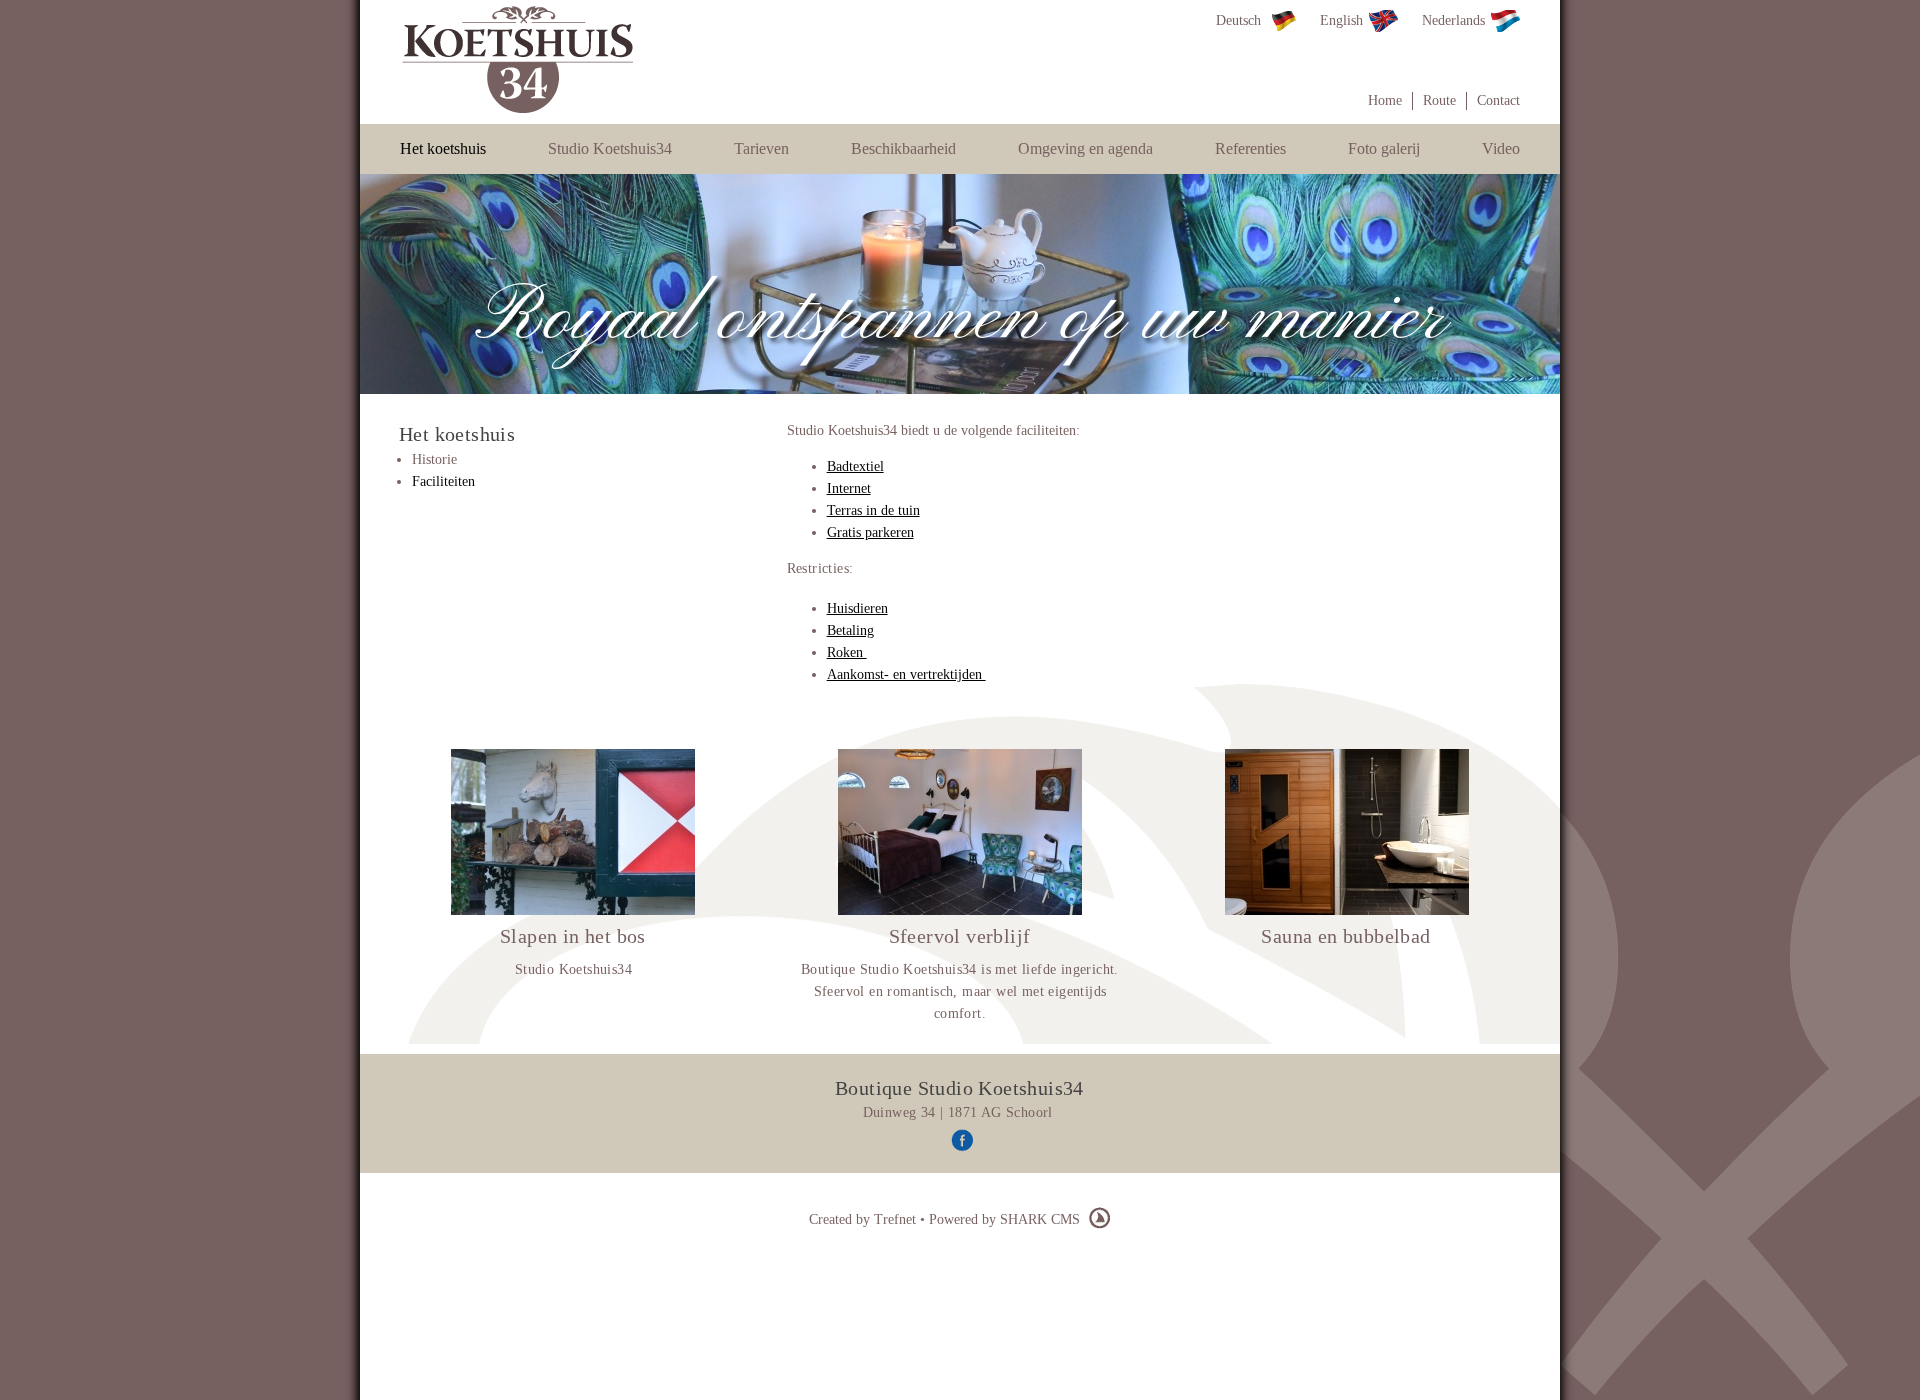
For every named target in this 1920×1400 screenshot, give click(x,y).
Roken (847, 652)
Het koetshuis (443, 148)
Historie (434, 459)
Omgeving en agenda (1085, 148)
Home (1385, 100)
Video (1501, 148)
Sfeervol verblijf (960, 936)
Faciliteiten (443, 481)
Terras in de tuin (873, 510)
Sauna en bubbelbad (1345, 936)
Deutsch (1238, 20)
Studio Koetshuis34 (610, 148)
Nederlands (1453, 20)
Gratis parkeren (870, 532)
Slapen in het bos (573, 936)
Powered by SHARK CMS (1006, 1219)
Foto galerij (1384, 148)
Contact (1498, 100)
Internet (849, 488)
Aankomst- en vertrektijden (906, 674)
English (1341, 20)
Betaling (850, 630)
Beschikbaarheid (903, 148)
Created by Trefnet (864, 1219)
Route (1439, 100)
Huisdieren (857, 608)
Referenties (1250, 148)
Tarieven (761, 148)
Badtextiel (855, 466)
